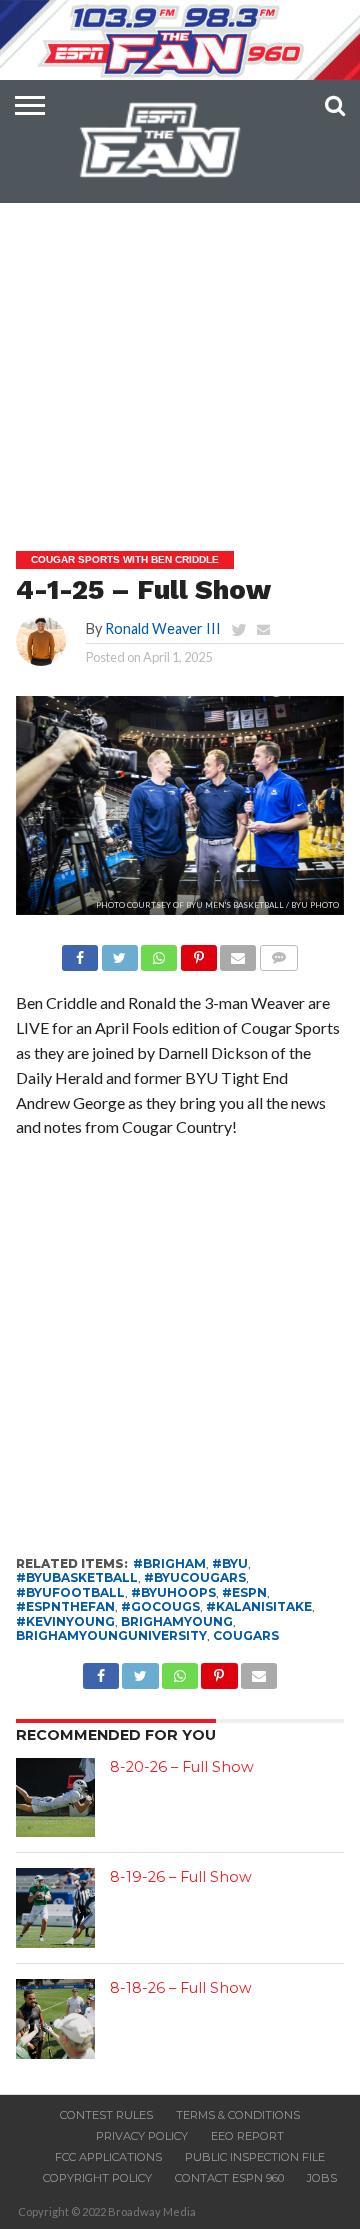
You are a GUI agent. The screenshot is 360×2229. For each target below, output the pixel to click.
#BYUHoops (173, 1592)
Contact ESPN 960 (229, 2178)
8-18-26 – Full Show (181, 1988)
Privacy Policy (142, 2136)
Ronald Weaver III (163, 628)
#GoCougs (160, 1606)
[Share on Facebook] (80, 952)
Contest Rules (106, 2115)
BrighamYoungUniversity (111, 1635)
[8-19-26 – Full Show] (56, 1908)
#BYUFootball (70, 1592)
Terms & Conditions (238, 2115)
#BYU (230, 1563)
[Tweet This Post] (119, 952)
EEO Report (247, 2136)
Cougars (246, 1635)
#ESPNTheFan (65, 1606)
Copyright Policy (97, 2178)
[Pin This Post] (198, 952)
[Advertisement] (180, 326)
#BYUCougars (195, 1577)
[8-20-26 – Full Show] (56, 1798)
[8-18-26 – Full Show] (56, 2019)
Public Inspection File (255, 2157)
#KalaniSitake (259, 1606)
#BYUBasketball (77, 1577)
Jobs (322, 2178)
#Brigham (169, 1563)
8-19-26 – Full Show (181, 1877)
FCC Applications (108, 2157)
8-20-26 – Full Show (182, 1767)
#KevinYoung (65, 1621)
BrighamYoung (177, 1621)
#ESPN (244, 1592)
